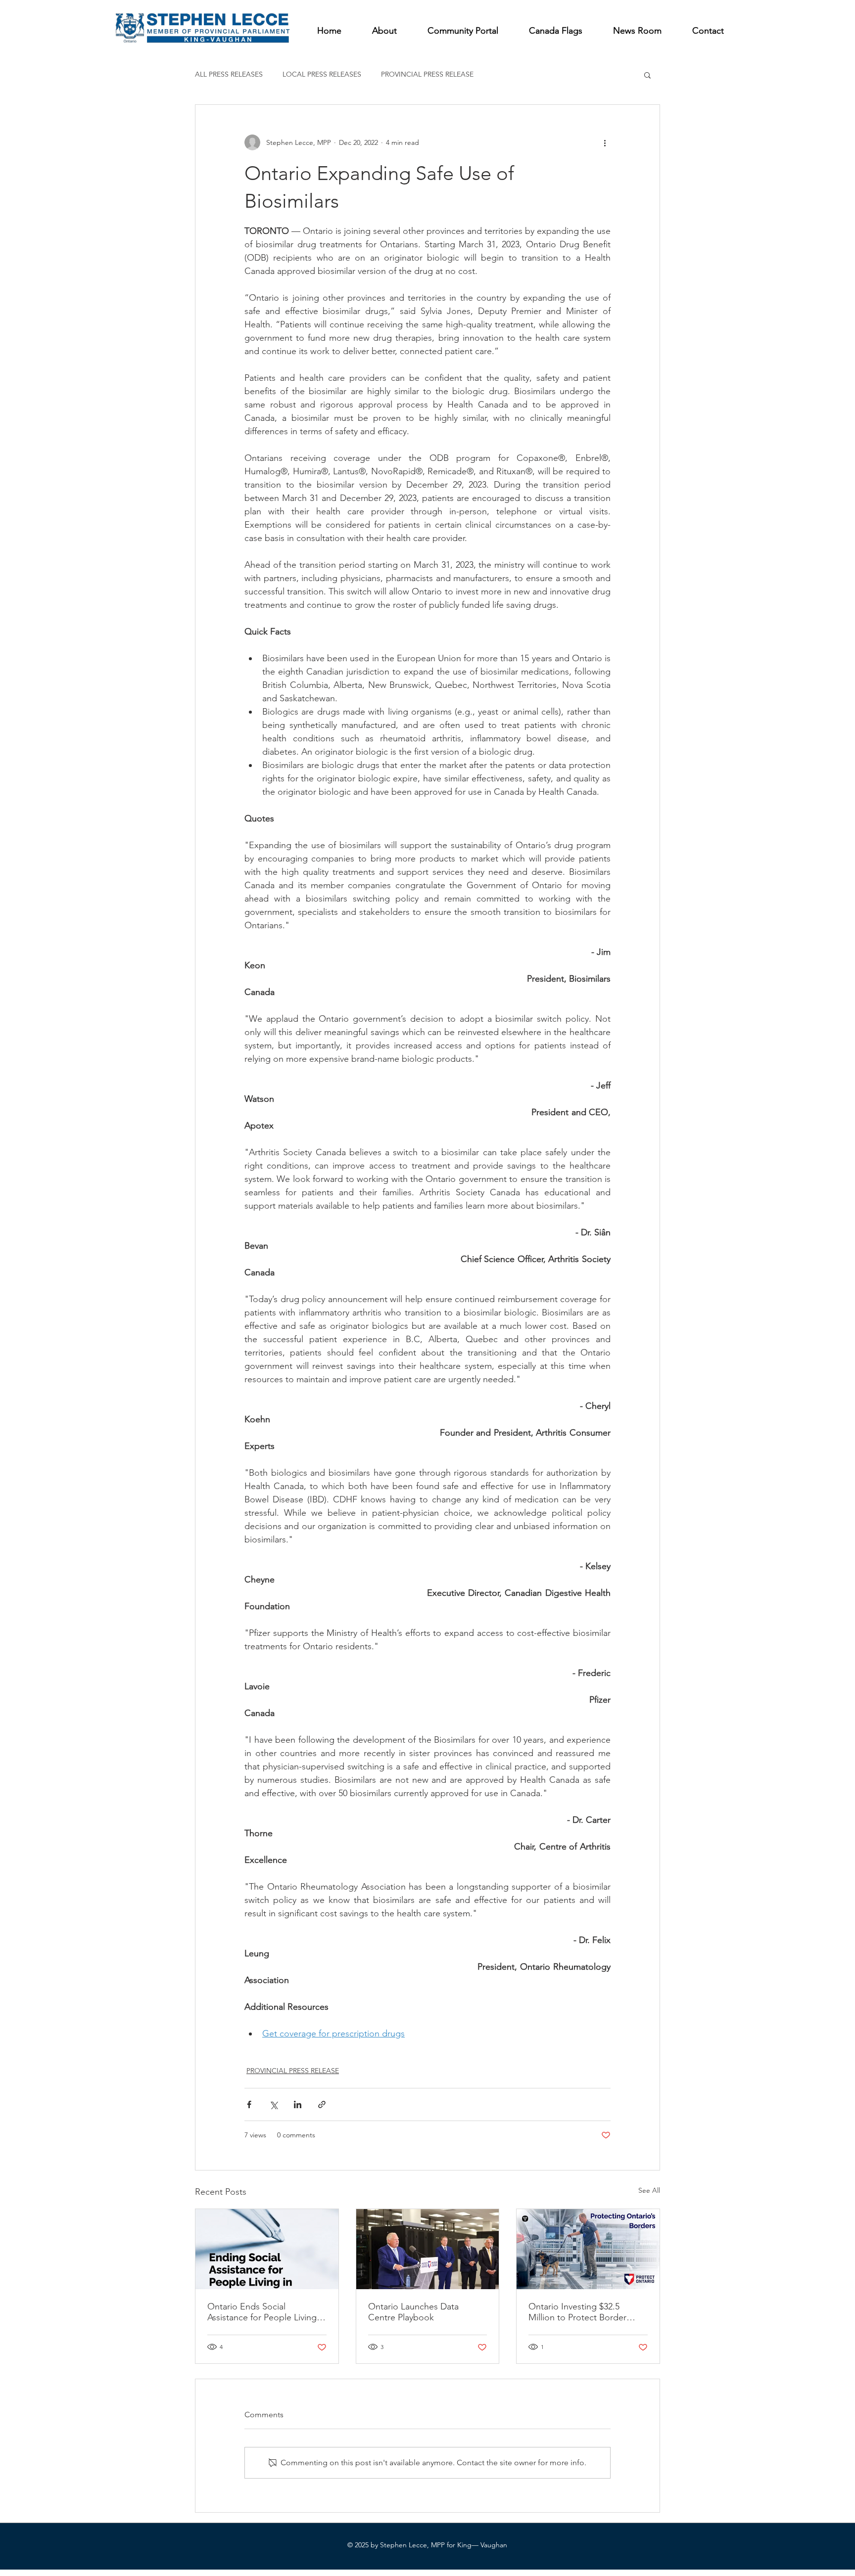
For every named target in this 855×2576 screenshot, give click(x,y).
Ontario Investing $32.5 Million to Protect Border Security (577, 2312)
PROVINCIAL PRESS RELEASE (427, 74)
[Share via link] (322, 2104)
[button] (647, 75)
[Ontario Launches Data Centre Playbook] (428, 2249)
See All (649, 2190)
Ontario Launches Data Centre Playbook (413, 2312)
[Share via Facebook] (249, 2104)
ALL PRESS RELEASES (229, 74)
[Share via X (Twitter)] (273, 2104)
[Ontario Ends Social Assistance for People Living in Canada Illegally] (267, 2249)
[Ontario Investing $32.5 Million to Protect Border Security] (588, 2249)
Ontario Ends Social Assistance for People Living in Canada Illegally (267, 2312)
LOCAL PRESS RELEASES (322, 74)
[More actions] (605, 142)
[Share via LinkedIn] (298, 2104)
